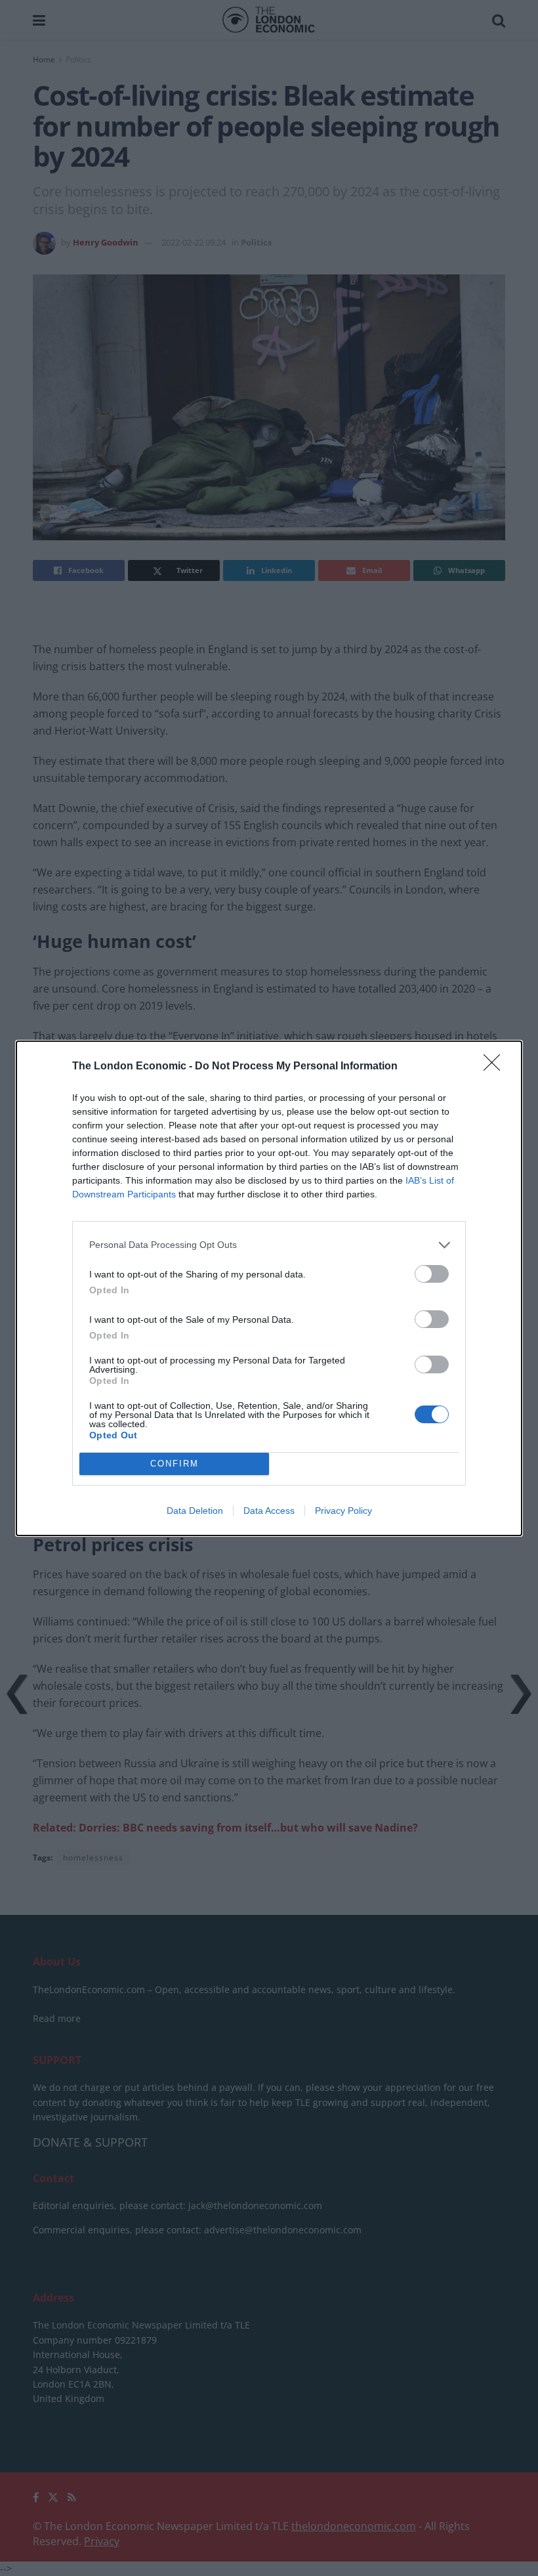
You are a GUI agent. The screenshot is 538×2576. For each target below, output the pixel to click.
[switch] (432, 1274)
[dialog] (269, 1288)
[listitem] (269, 1245)
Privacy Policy (343, 1511)
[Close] (496, 1067)
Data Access (269, 1511)
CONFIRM (175, 1464)
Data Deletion (195, 1511)
